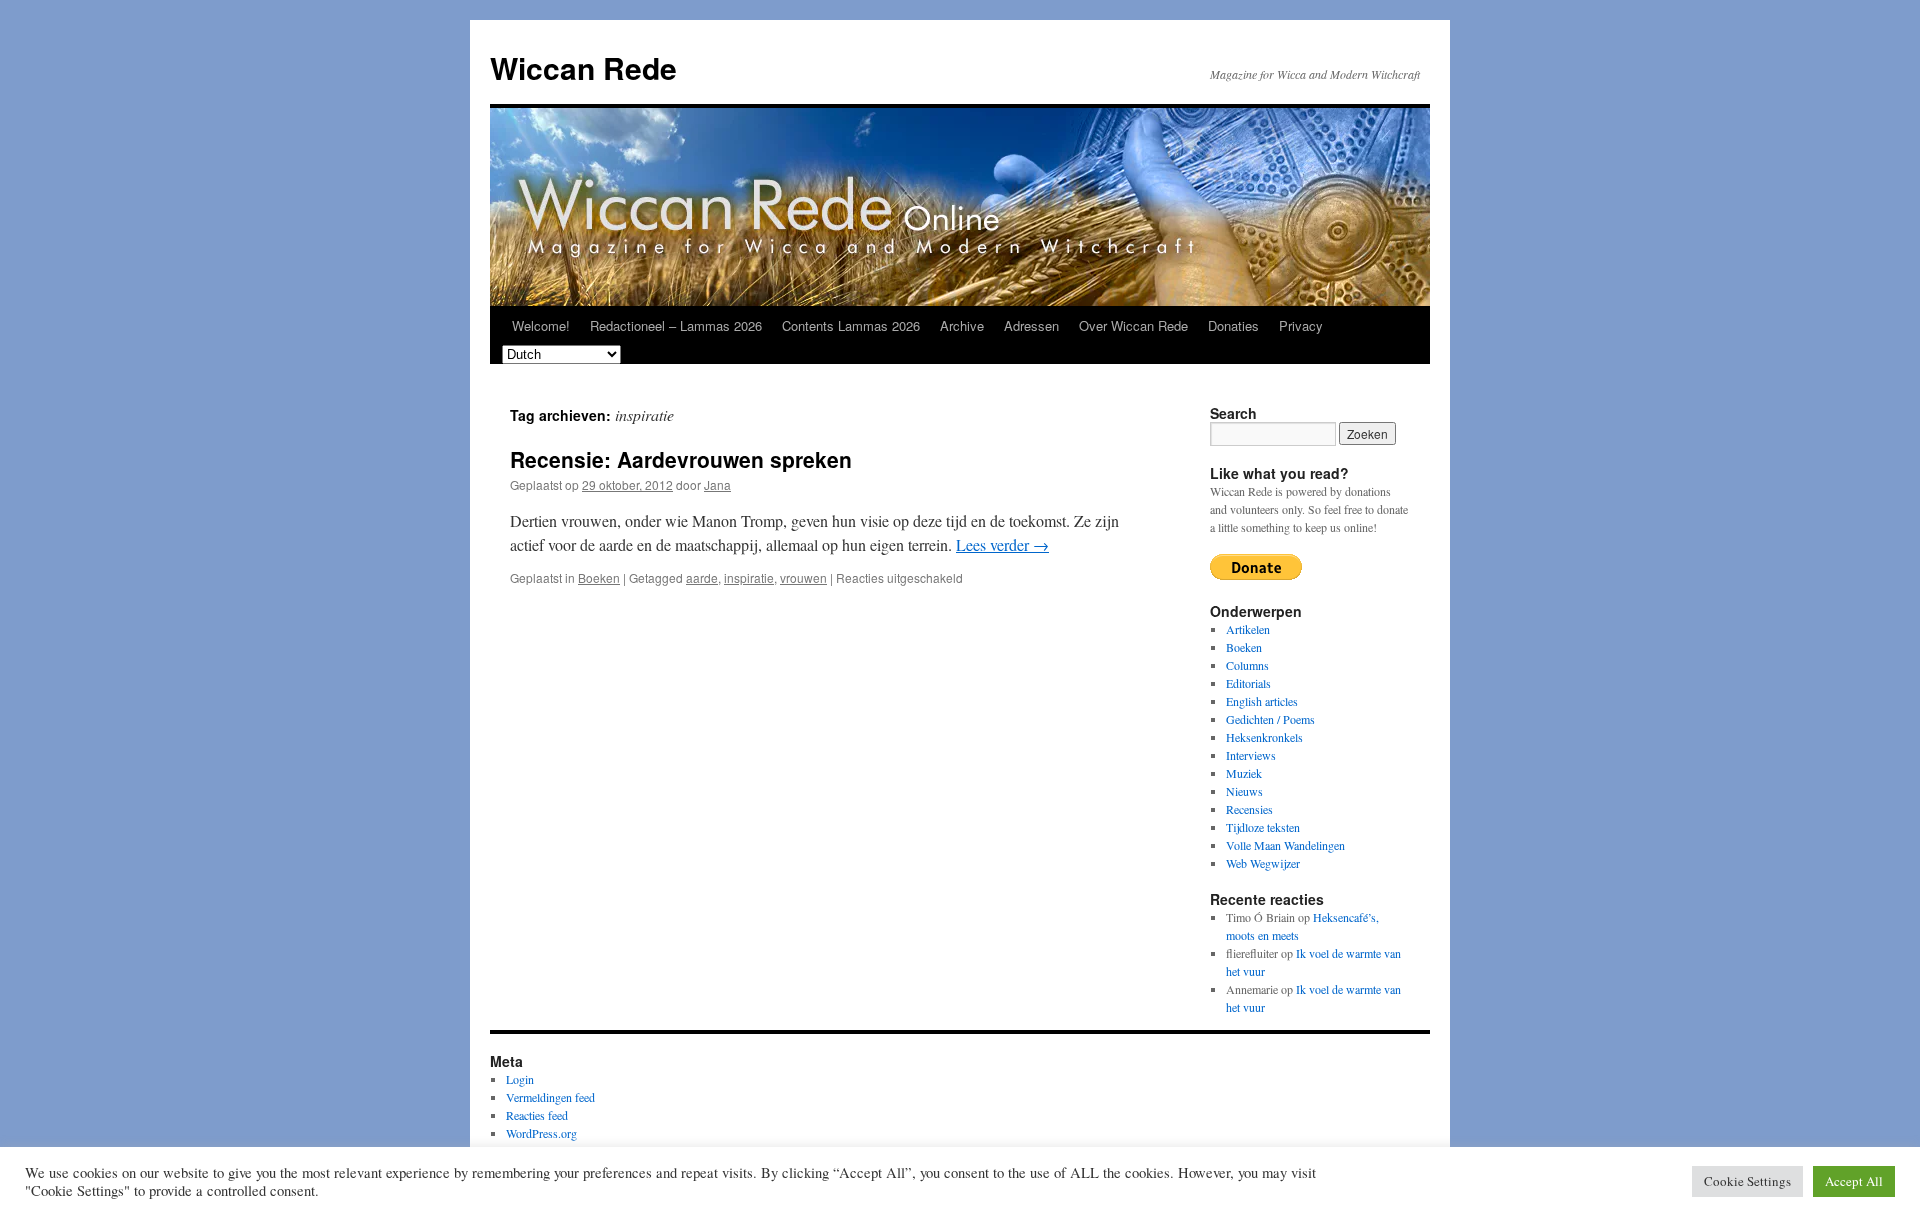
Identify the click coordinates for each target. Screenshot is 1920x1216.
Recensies (1249, 809)
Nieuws (1244, 791)
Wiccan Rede (583, 67)
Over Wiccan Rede (1133, 325)
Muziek (1244, 773)
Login (520, 1079)
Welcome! (541, 325)
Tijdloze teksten (1263, 827)
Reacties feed (537, 1115)
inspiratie (749, 577)
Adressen (1031, 325)
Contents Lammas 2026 (851, 325)
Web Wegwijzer (1263, 863)
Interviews (1251, 755)
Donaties (1233, 325)
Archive (962, 325)
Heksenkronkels (1264, 737)
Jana (717, 484)
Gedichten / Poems (1270, 719)
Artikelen (1248, 629)
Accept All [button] (1854, 1181)
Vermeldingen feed (550, 1097)
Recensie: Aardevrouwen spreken (681, 459)
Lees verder (1002, 544)
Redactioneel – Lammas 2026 (676, 325)
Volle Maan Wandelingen (1285, 845)
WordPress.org (541, 1133)
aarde (702, 577)
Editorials (1248, 683)
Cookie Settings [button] (1747, 1181)
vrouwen (803, 577)
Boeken (599, 577)
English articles (1262, 701)
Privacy (1301, 325)
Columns (1247, 665)
